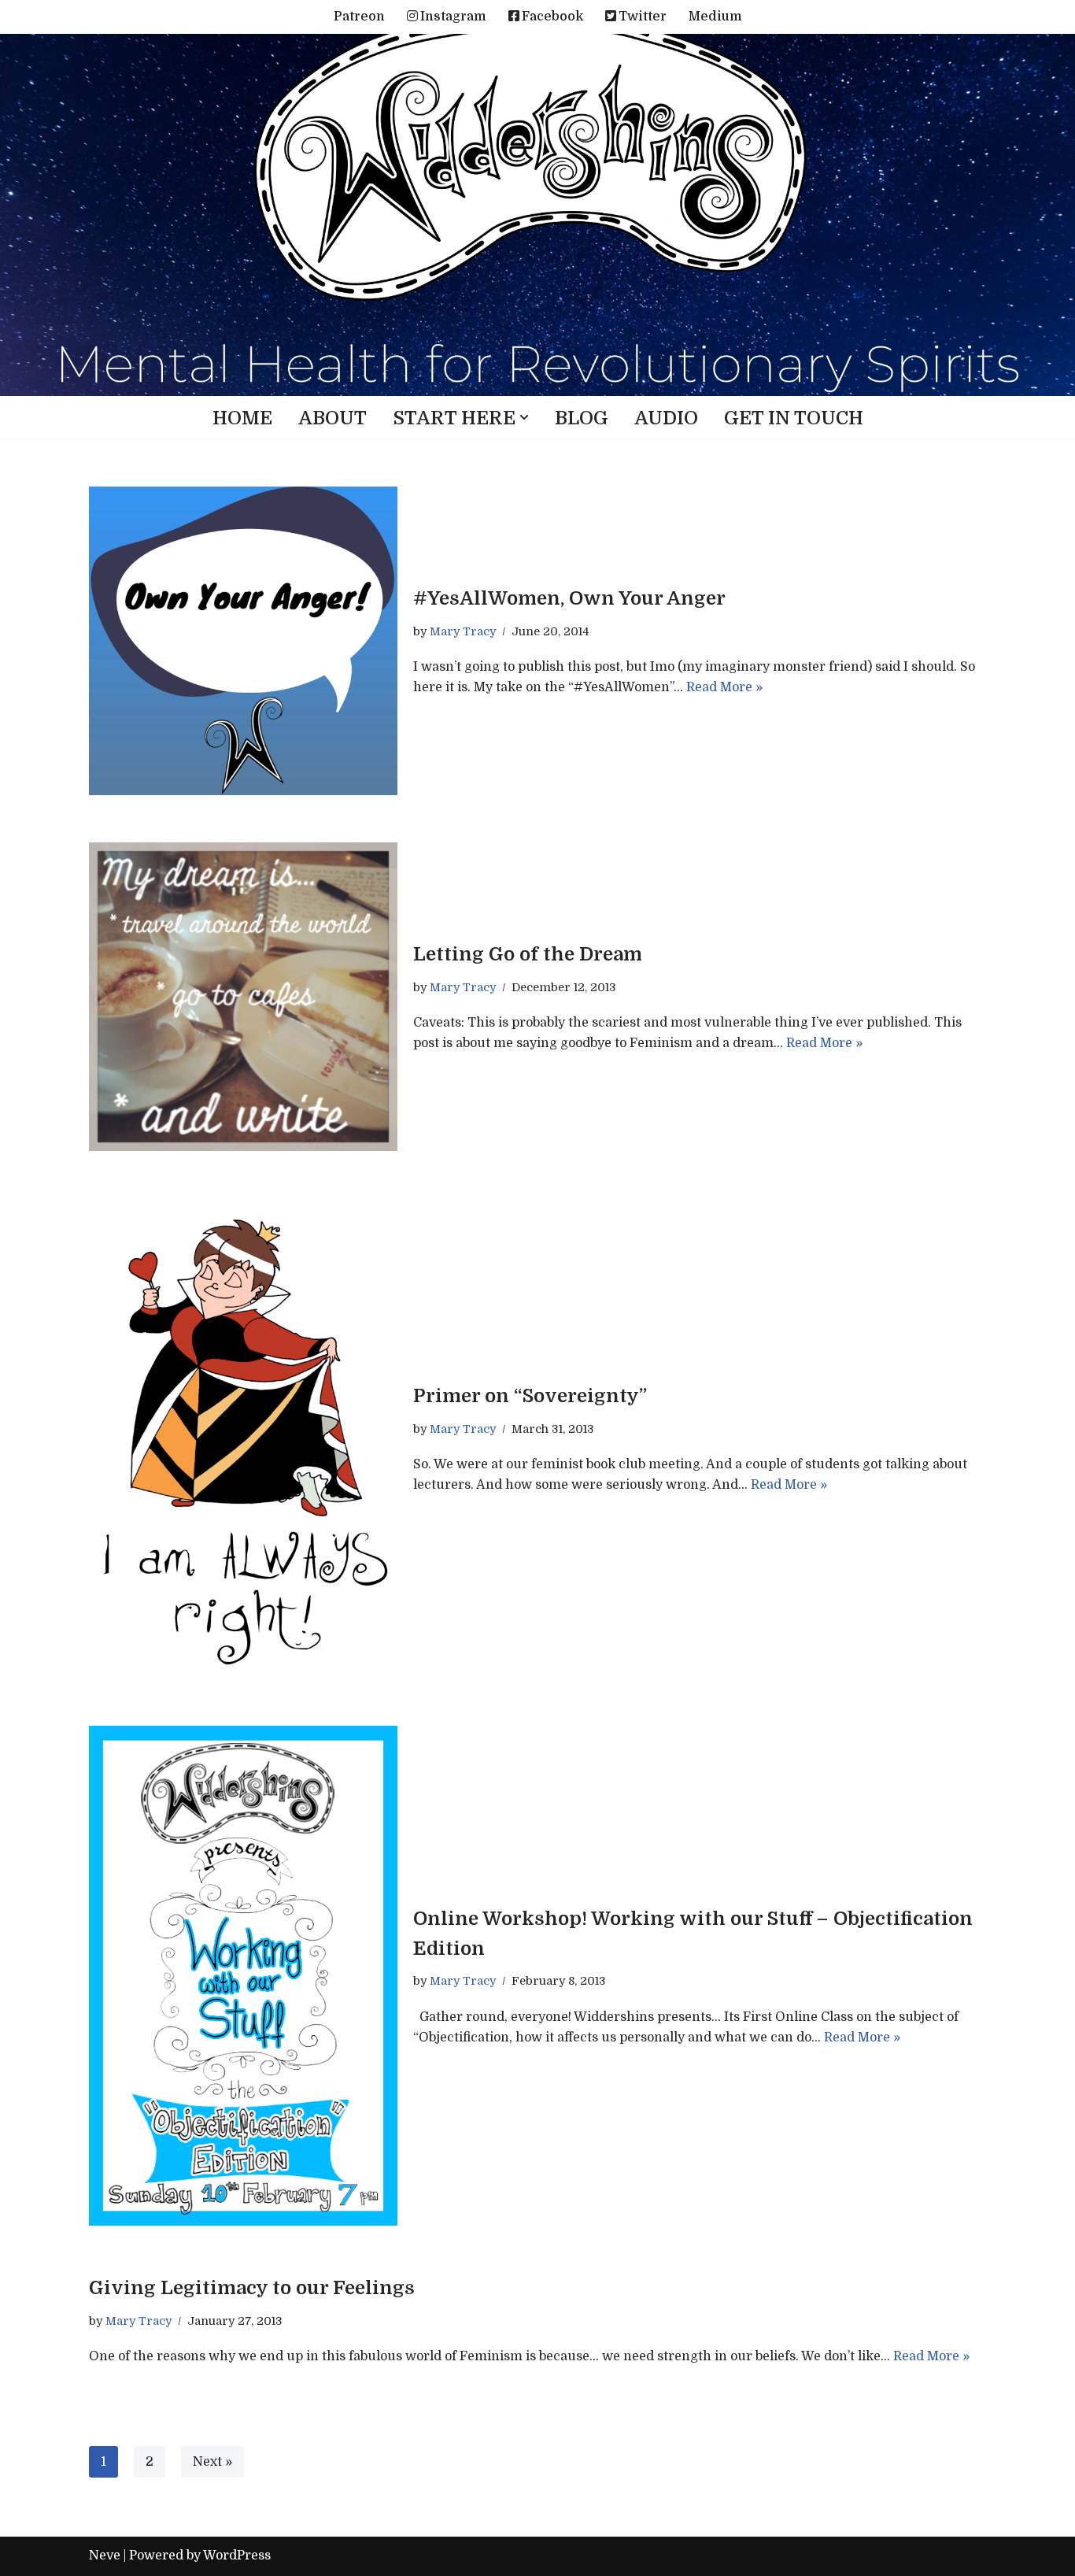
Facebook (552, 17)
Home (242, 418)
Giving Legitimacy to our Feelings (252, 2288)
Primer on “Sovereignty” (530, 1396)
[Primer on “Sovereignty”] (243, 1438)
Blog (582, 418)
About (332, 418)
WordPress (237, 2556)
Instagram (453, 17)
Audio (666, 418)
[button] (524, 417)
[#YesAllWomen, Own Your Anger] (243, 641)
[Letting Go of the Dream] (243, 997)
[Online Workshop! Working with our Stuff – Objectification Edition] (243, 1976)
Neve (105, 2556)
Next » (212, 2462)
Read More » (724, 687)
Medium (715, 17)
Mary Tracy (463, 631)
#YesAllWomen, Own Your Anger (569, 598)
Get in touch (794, 418)
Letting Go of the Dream (528, 954)
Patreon (359, 17)
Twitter (643, 17)
